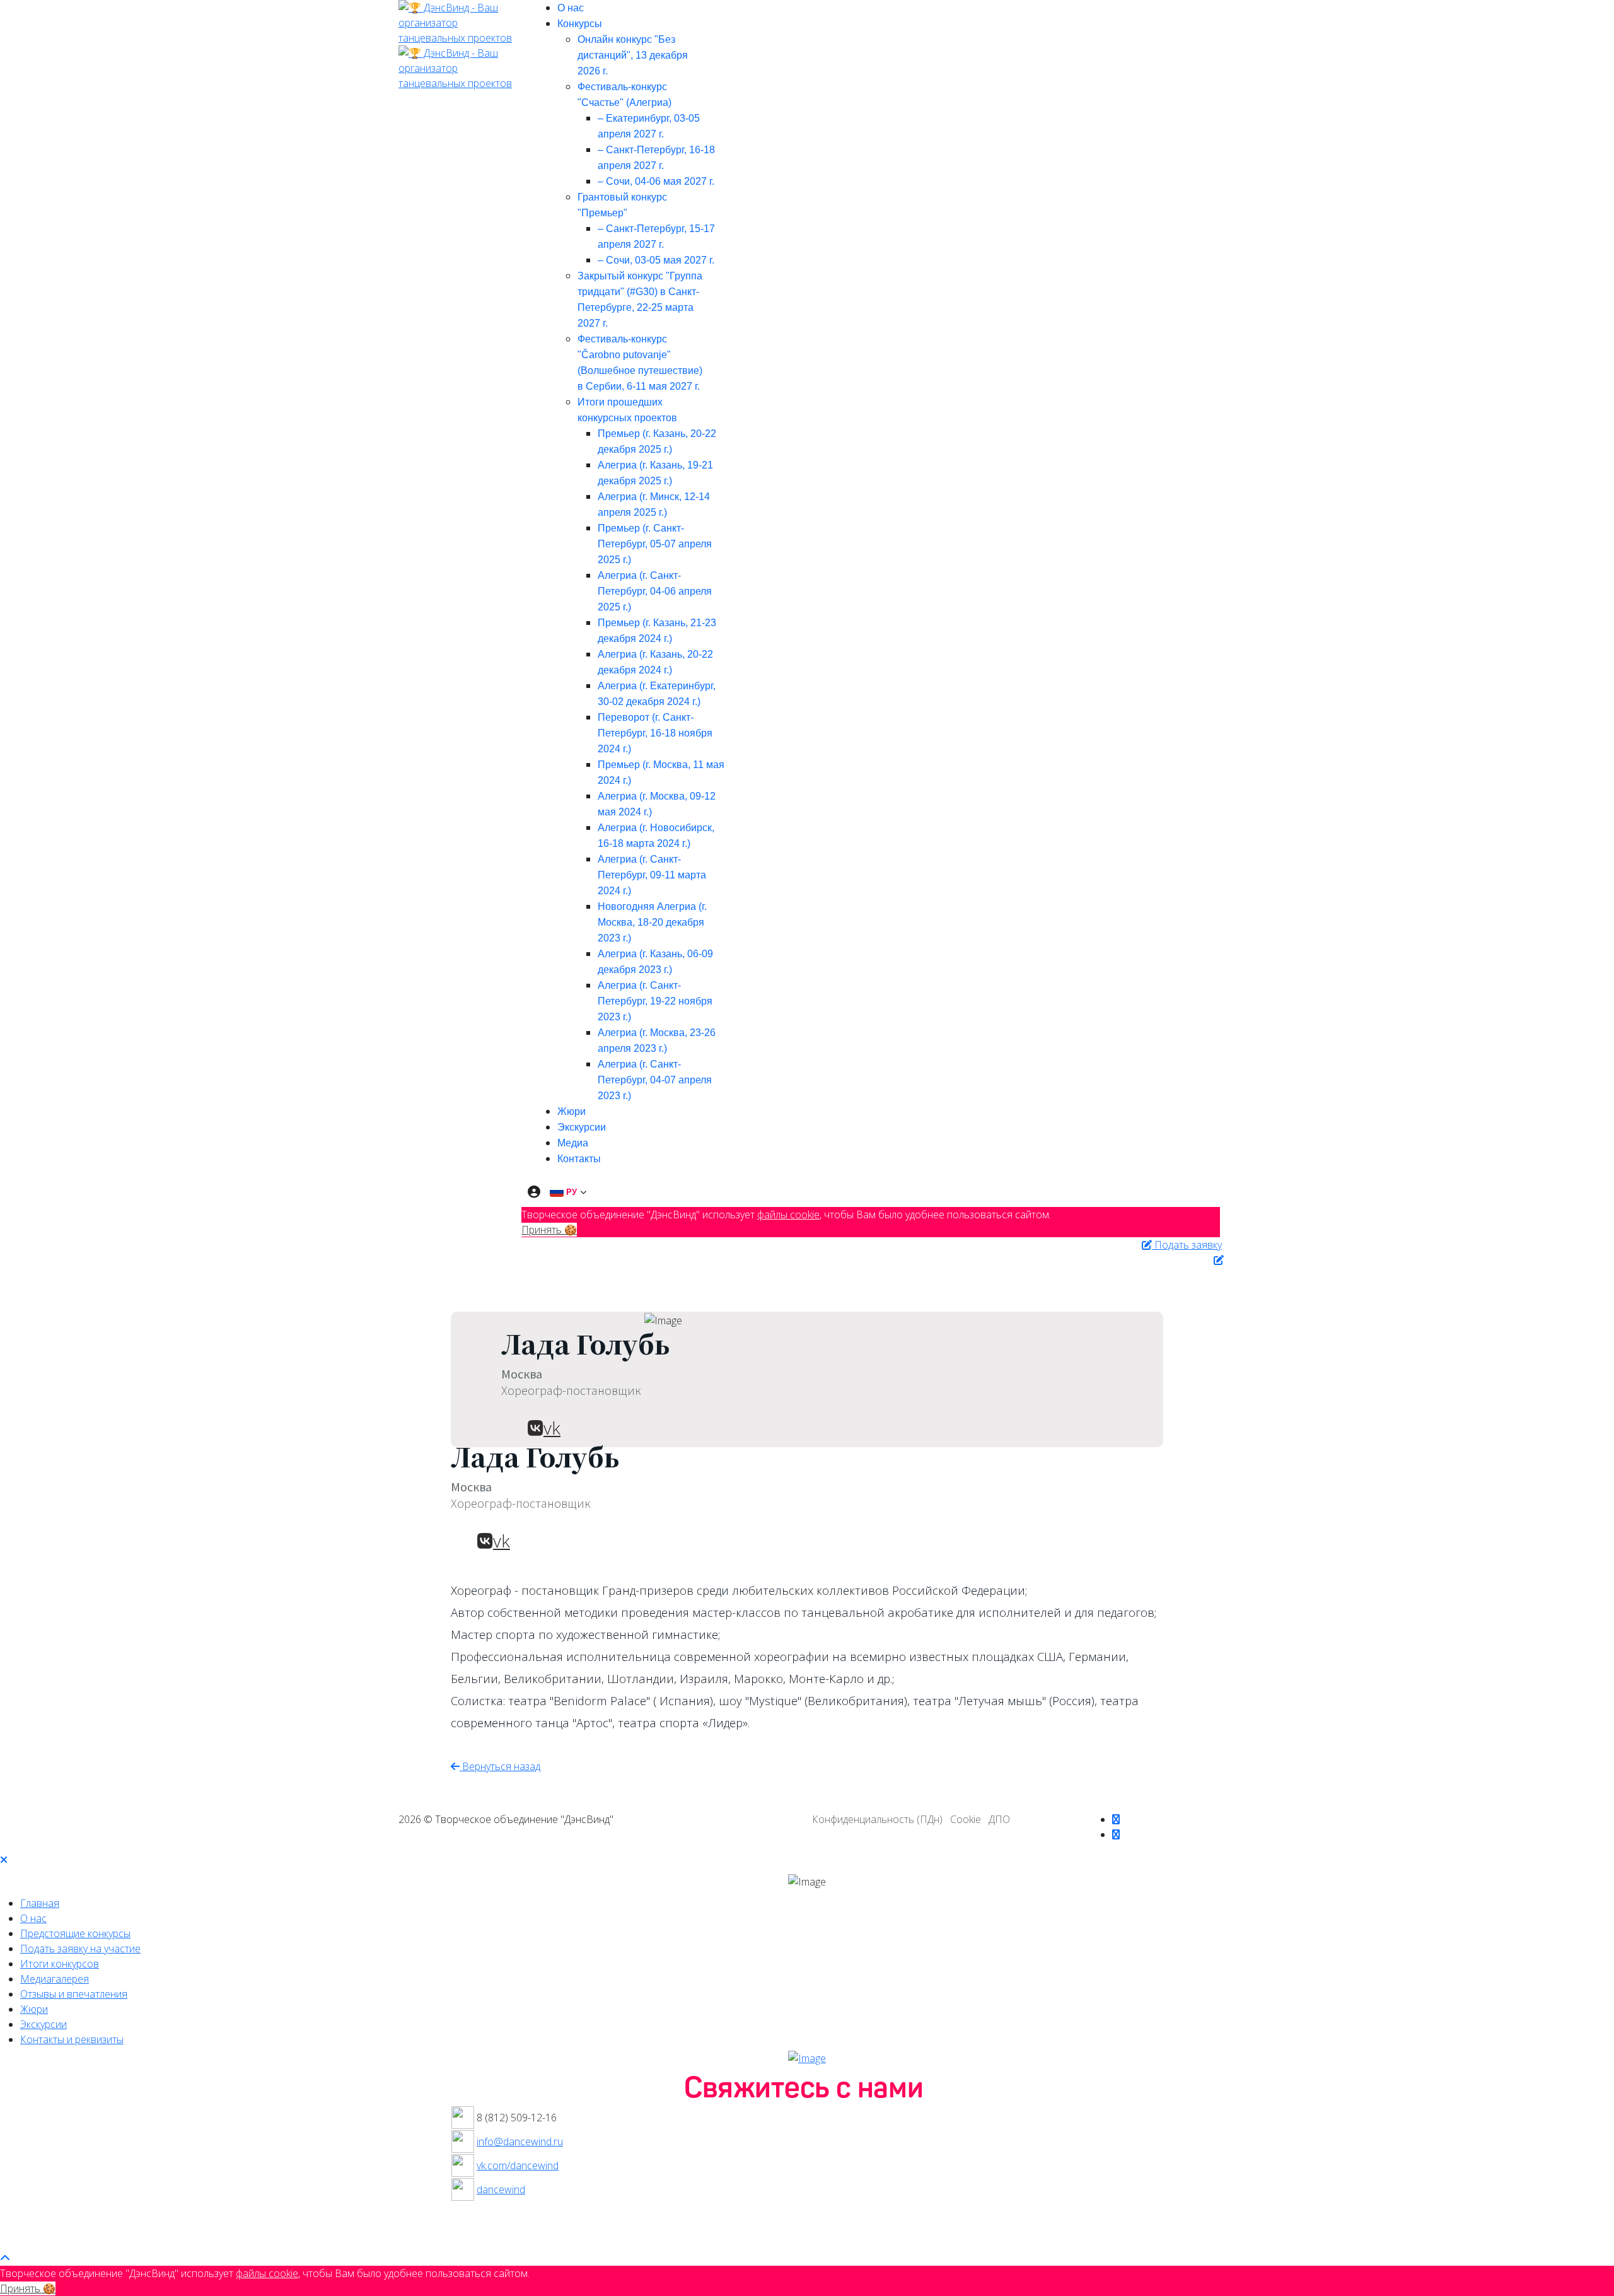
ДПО (999, 1819)
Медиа (573, 1143)
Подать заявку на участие (80, 1949)
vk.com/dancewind (518, 2165)
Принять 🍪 (549, 1230)
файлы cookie (788, 1215)
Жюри (572, 1111)
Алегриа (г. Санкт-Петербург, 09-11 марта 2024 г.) (652, 875)
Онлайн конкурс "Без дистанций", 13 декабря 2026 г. (633, 55)
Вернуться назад (500, 1766)
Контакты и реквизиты (72, 2039)
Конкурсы (580, 24)
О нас (571, 8)
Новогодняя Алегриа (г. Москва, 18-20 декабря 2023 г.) (652, 922)
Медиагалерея (55, 1979)
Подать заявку (1187, 1245)
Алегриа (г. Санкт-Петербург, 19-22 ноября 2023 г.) (655, 1001)
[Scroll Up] (5, 2258)
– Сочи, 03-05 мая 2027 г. (656, 260)
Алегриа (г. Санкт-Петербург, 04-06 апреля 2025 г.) (655, 591)
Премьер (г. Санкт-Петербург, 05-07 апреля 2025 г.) (655, 544)
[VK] (1116, 1819)
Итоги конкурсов (60, 1964)
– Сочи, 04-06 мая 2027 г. (656, 181)
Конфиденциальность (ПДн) (877, 1819)
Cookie (966, 1819)
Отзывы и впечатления (74, 1994)
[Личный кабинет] (534, 1192)
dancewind (501, 2189)
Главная (40, 1903)
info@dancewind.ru (520, 2142)
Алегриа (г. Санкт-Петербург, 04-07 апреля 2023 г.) (655, 1080)
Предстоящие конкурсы (75, 1933)
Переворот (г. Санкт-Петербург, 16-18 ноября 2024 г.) (655, 733)
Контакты (579, 1159)
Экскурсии (582, 1127)
